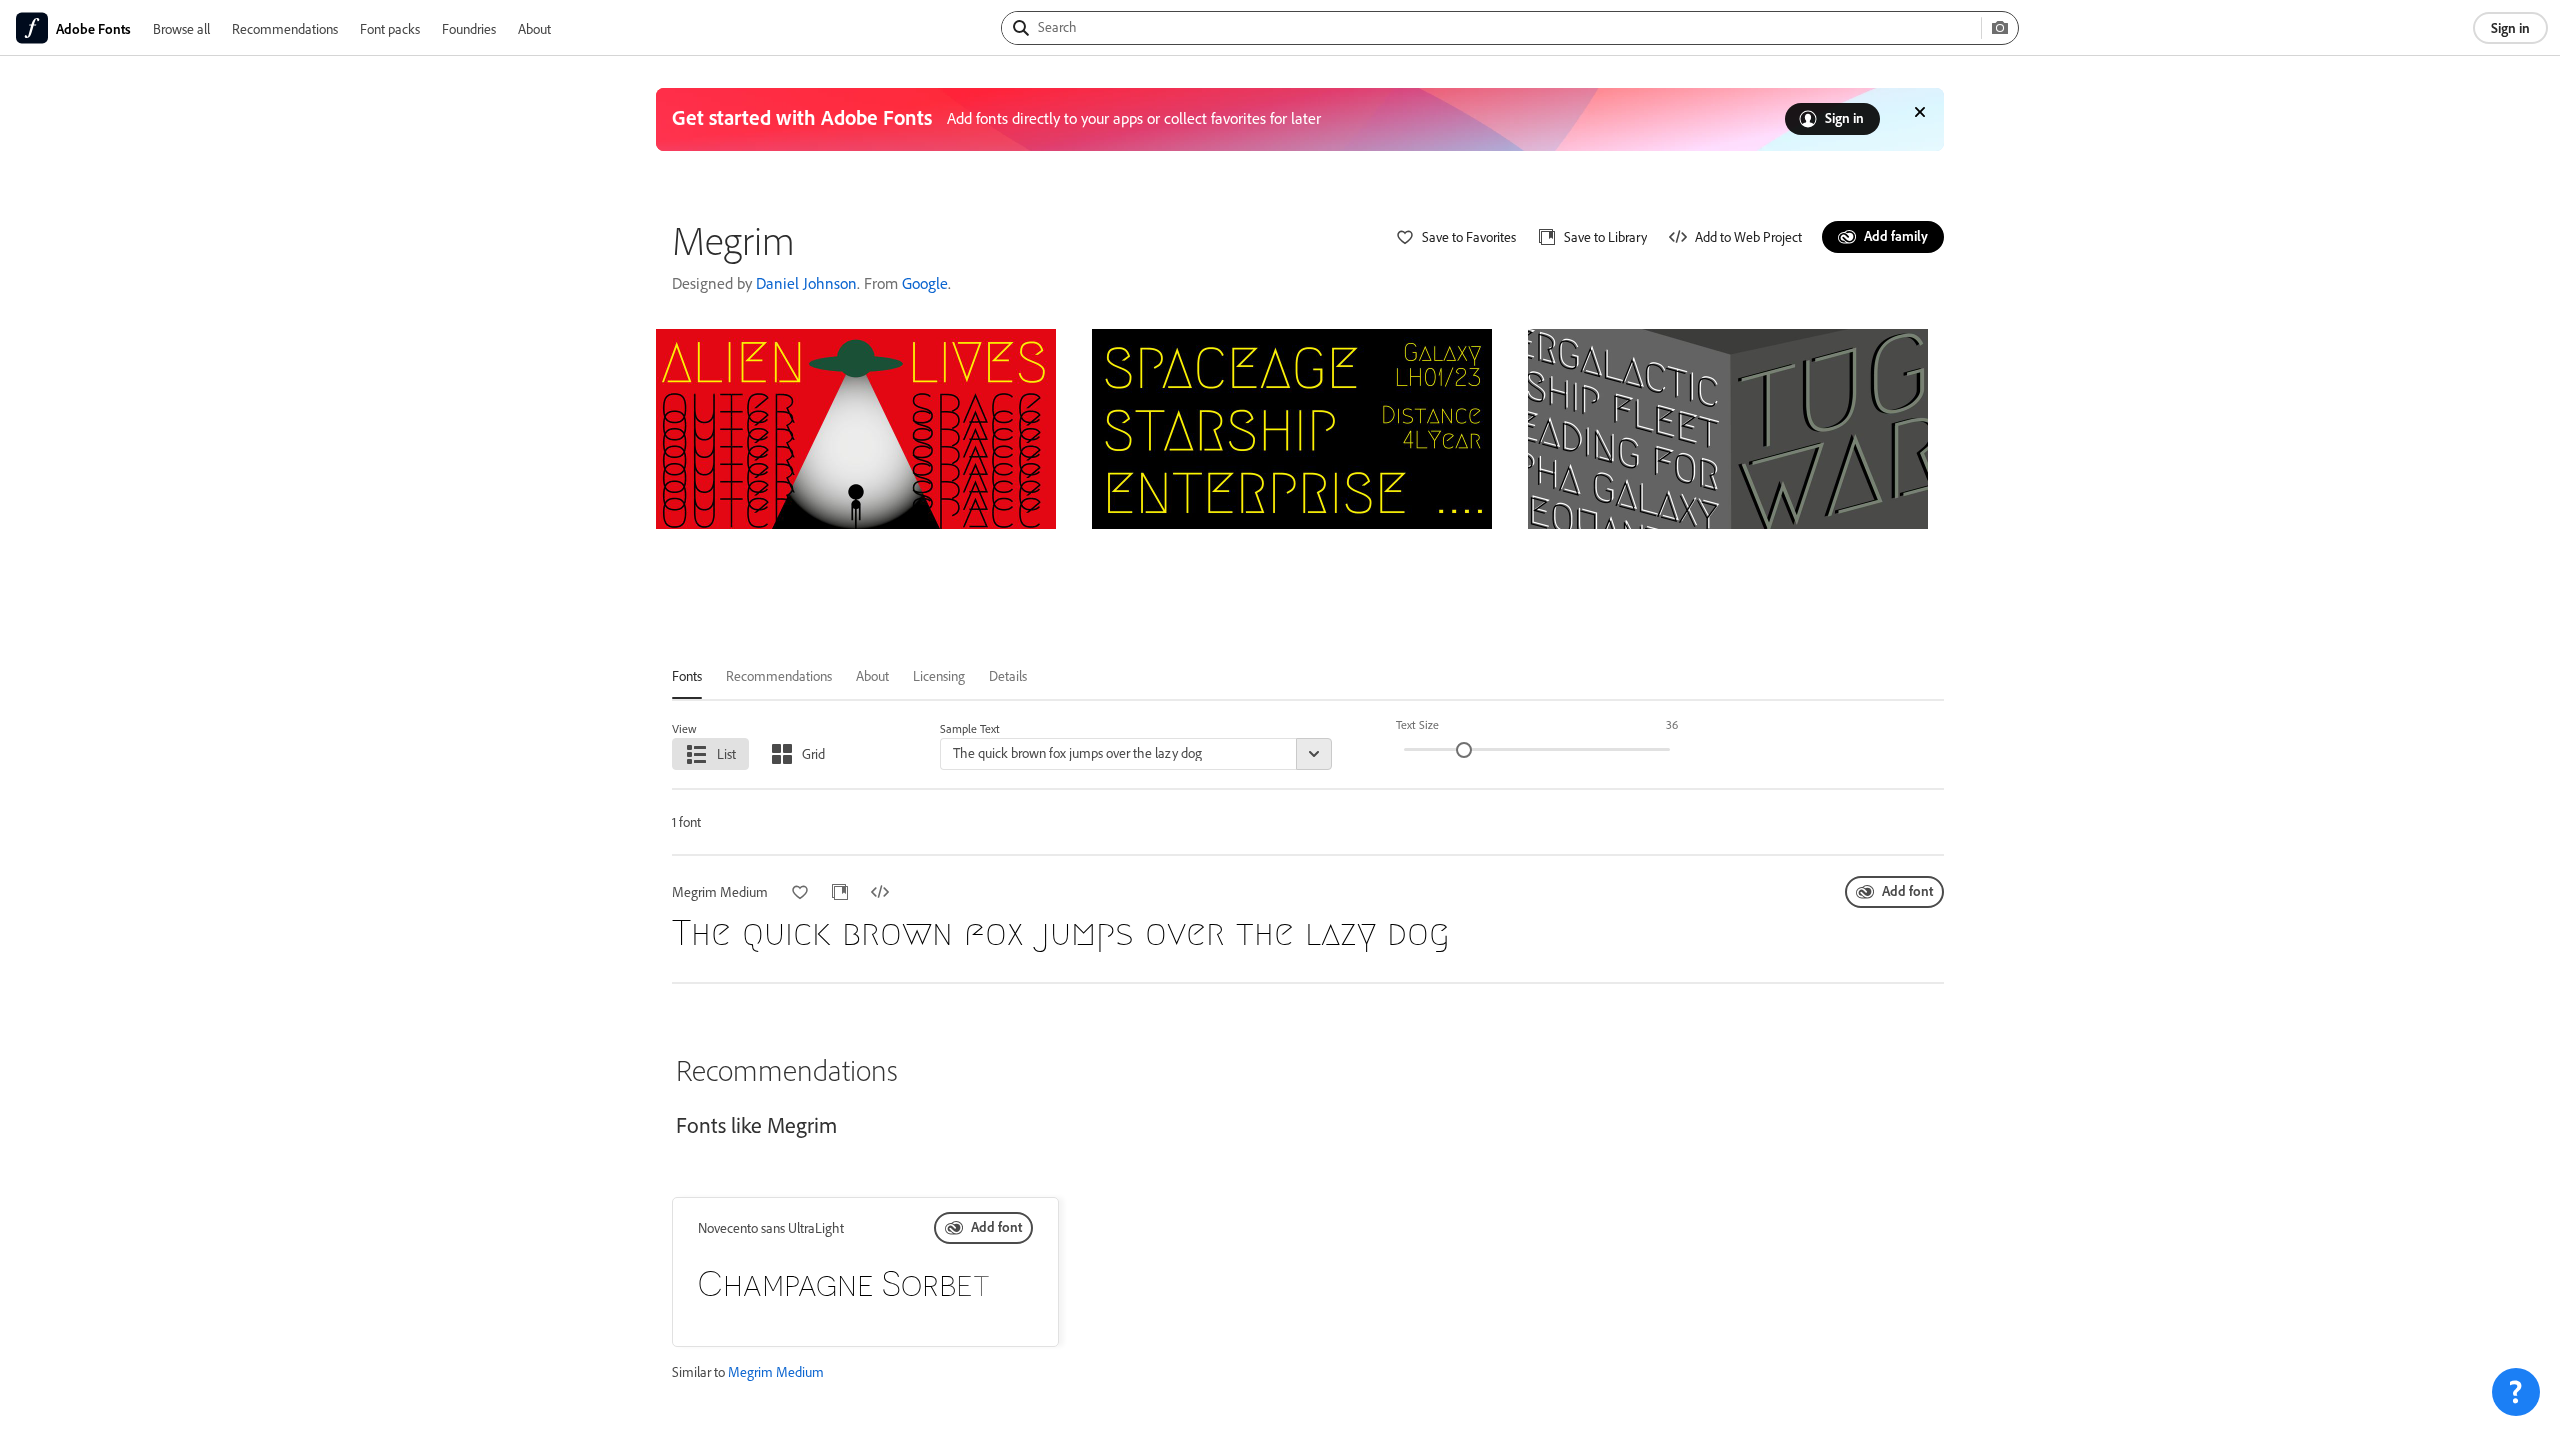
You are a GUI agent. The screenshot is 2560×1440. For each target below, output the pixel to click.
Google (925, 283)
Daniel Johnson (806, 283)
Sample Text (970, 728)
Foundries (469, 28)
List (726, 753)
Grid (813, 753)
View (684, 728)
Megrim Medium (776, 1371)
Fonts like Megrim (756, 1125)
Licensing (939, 675)
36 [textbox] (1672, 724)
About (534, 28)
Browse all (181, 28)
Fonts (687, 675)
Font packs (390, 28)
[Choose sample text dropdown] (1314, 754)
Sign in (2510, 27)
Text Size (1417, 724)
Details (1008, 675)
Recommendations (285, 28)
